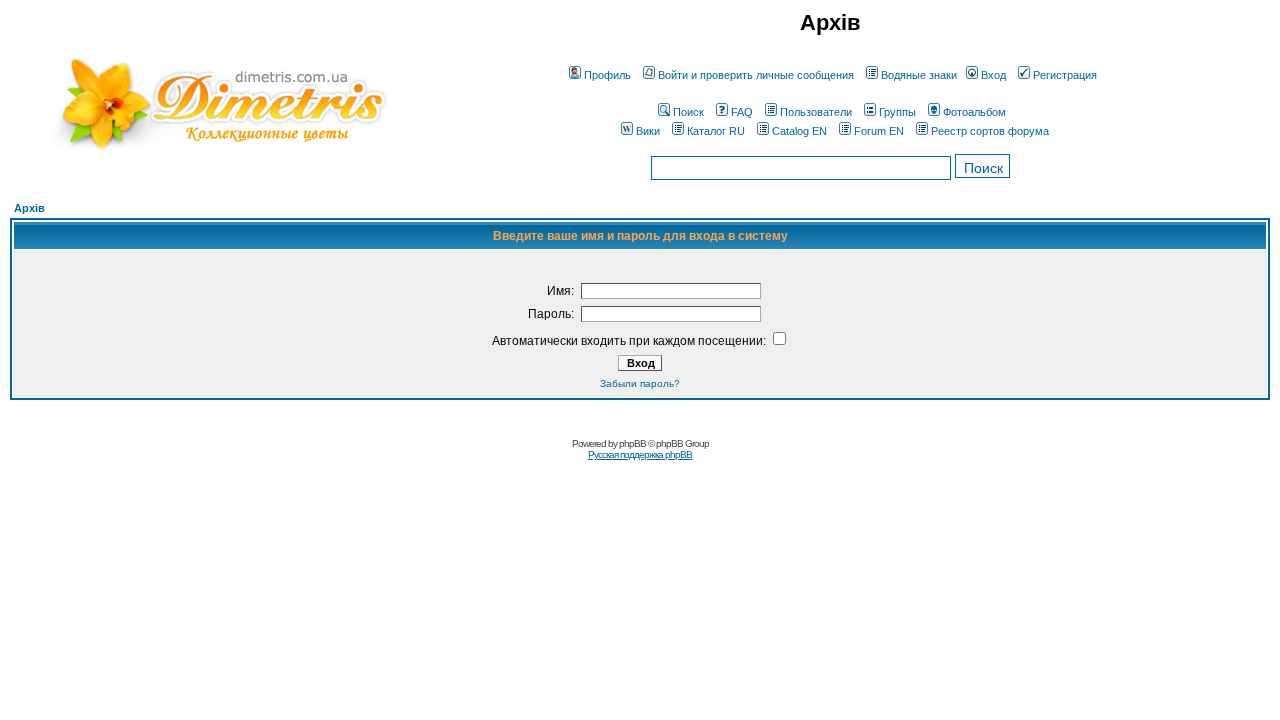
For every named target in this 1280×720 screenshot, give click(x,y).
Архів (29, 208)
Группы (897, 112)
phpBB (632, 443)
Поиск (688, 112)
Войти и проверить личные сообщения (756, 75)
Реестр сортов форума (990, 131)
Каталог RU (716, 131)
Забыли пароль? (640, 383)
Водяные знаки (919, 75)
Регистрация (1065, 75)
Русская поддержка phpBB (640, 454)
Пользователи (816, 112)
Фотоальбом (974, 112)
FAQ (742, 112)
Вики (648, 131)
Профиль (607, 75)
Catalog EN (799, 131)
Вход (993, 75)
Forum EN (879, 131)
